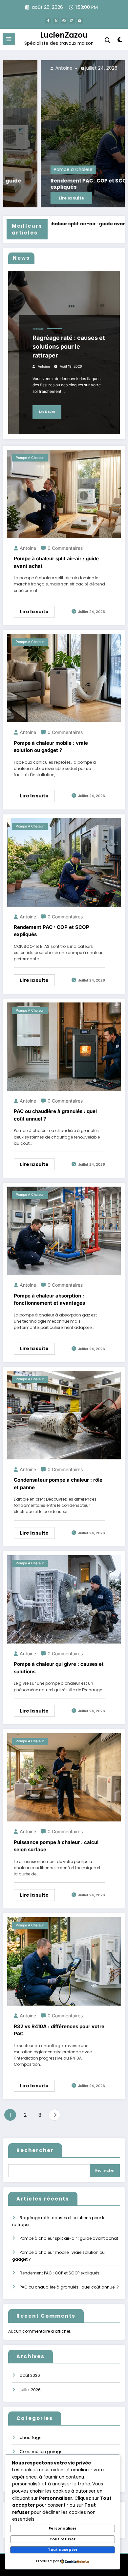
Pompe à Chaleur (36, 170)
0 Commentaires (65, 548)
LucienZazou (64, 35)
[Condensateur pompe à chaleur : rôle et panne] (64, 1415)
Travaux (38, 329)
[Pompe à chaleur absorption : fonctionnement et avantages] (64, 1231)
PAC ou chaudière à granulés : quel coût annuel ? (55, 1115)
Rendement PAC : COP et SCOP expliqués (53, 184)
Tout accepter (63, 2550)
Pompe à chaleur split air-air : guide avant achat (56, 562)
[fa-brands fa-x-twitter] (56, 21)
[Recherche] (108, 40)
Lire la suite (34, 198)
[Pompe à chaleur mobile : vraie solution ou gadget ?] (64, 678)
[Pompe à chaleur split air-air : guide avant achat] (64, 493)
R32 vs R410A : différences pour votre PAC (59, 2030)
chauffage (31, 2437)
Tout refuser (63, 2539)
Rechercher (35, 2150)
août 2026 (30, 2375)
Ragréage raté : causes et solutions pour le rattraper (69, 347)
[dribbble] (64, 21)
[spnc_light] (120, 41)
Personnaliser (63, 2528)
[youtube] (80, 21)
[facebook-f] (48, 21)
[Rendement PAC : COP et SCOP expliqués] (64, 134)
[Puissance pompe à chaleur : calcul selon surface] (64, 1777)
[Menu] (9, 39)
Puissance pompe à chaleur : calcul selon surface (56, 1846)
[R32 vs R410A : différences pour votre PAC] (64, 1961)
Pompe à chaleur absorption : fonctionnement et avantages (49, 1299)
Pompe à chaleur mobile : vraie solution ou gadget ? (51, 747)
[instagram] (72, 21)
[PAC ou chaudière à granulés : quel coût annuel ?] (64, 1046)
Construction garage (41, 2452)
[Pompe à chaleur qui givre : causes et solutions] (64, 1599)
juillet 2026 (30, 2390)
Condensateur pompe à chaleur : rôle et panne (58, 1484)
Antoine (26, 68)
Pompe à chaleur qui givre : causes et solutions (59, 1668)
